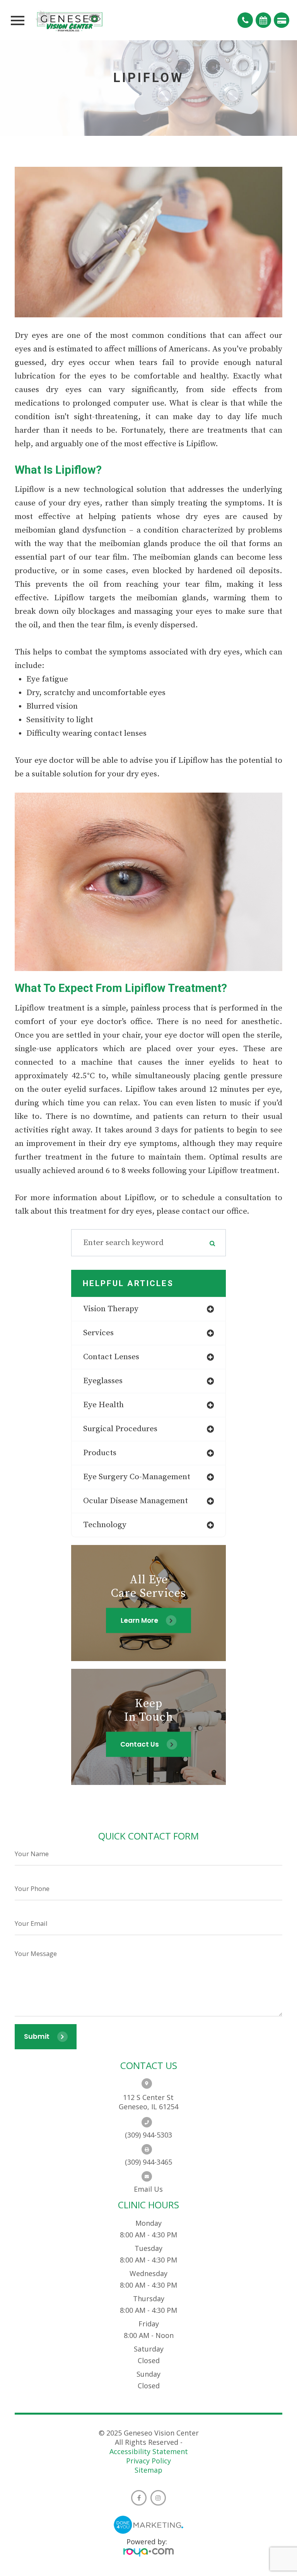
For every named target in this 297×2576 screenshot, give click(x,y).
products (100, 1453)
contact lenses (111, 1357)
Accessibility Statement (149, 2451)
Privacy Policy (148, 2461)
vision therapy (111, 1309)
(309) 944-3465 (148, 2162)
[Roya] (148, 2553)
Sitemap (148, 2470)
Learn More (139, 1620)
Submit (37, 2036)
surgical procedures (120, 1429)
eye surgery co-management (137, 1477)
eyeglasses (103, 1381)
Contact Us (140, 1744)
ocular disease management (136, 1501)
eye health (103, 1405)
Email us (148, 2189)
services (98, 1333)
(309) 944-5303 (148, 2135)
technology (105, 1525)
